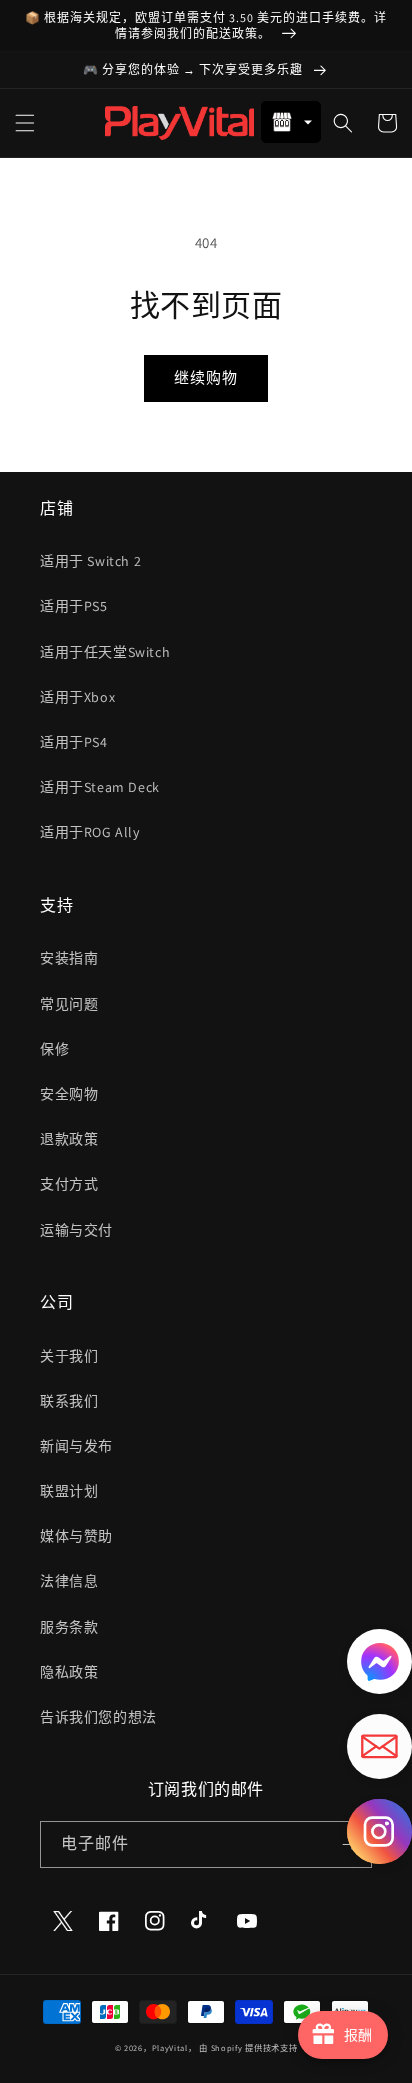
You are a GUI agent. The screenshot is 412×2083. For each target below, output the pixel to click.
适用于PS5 (74, 606)
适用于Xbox (77, 697)
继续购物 (206, 377)
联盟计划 (69, 1491)
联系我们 (69, 1401)
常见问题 (69, 1004)
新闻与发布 (76, 1446)
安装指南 (69, 958)
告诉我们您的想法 (98, 1717)
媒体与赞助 (76, 1536)
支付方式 (69, 1184)
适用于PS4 (74, 742)
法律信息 (69, 1581)
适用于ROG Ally (90, 832)
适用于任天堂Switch (105, 652)
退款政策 (69, 1139)
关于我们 (69, 1356)
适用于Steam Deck (100, 787)
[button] (25, 123)
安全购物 (69, 1094)
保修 (54, 1049)
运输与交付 (76, 1230)
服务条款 (69, 1627)
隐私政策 (69, 1672)
